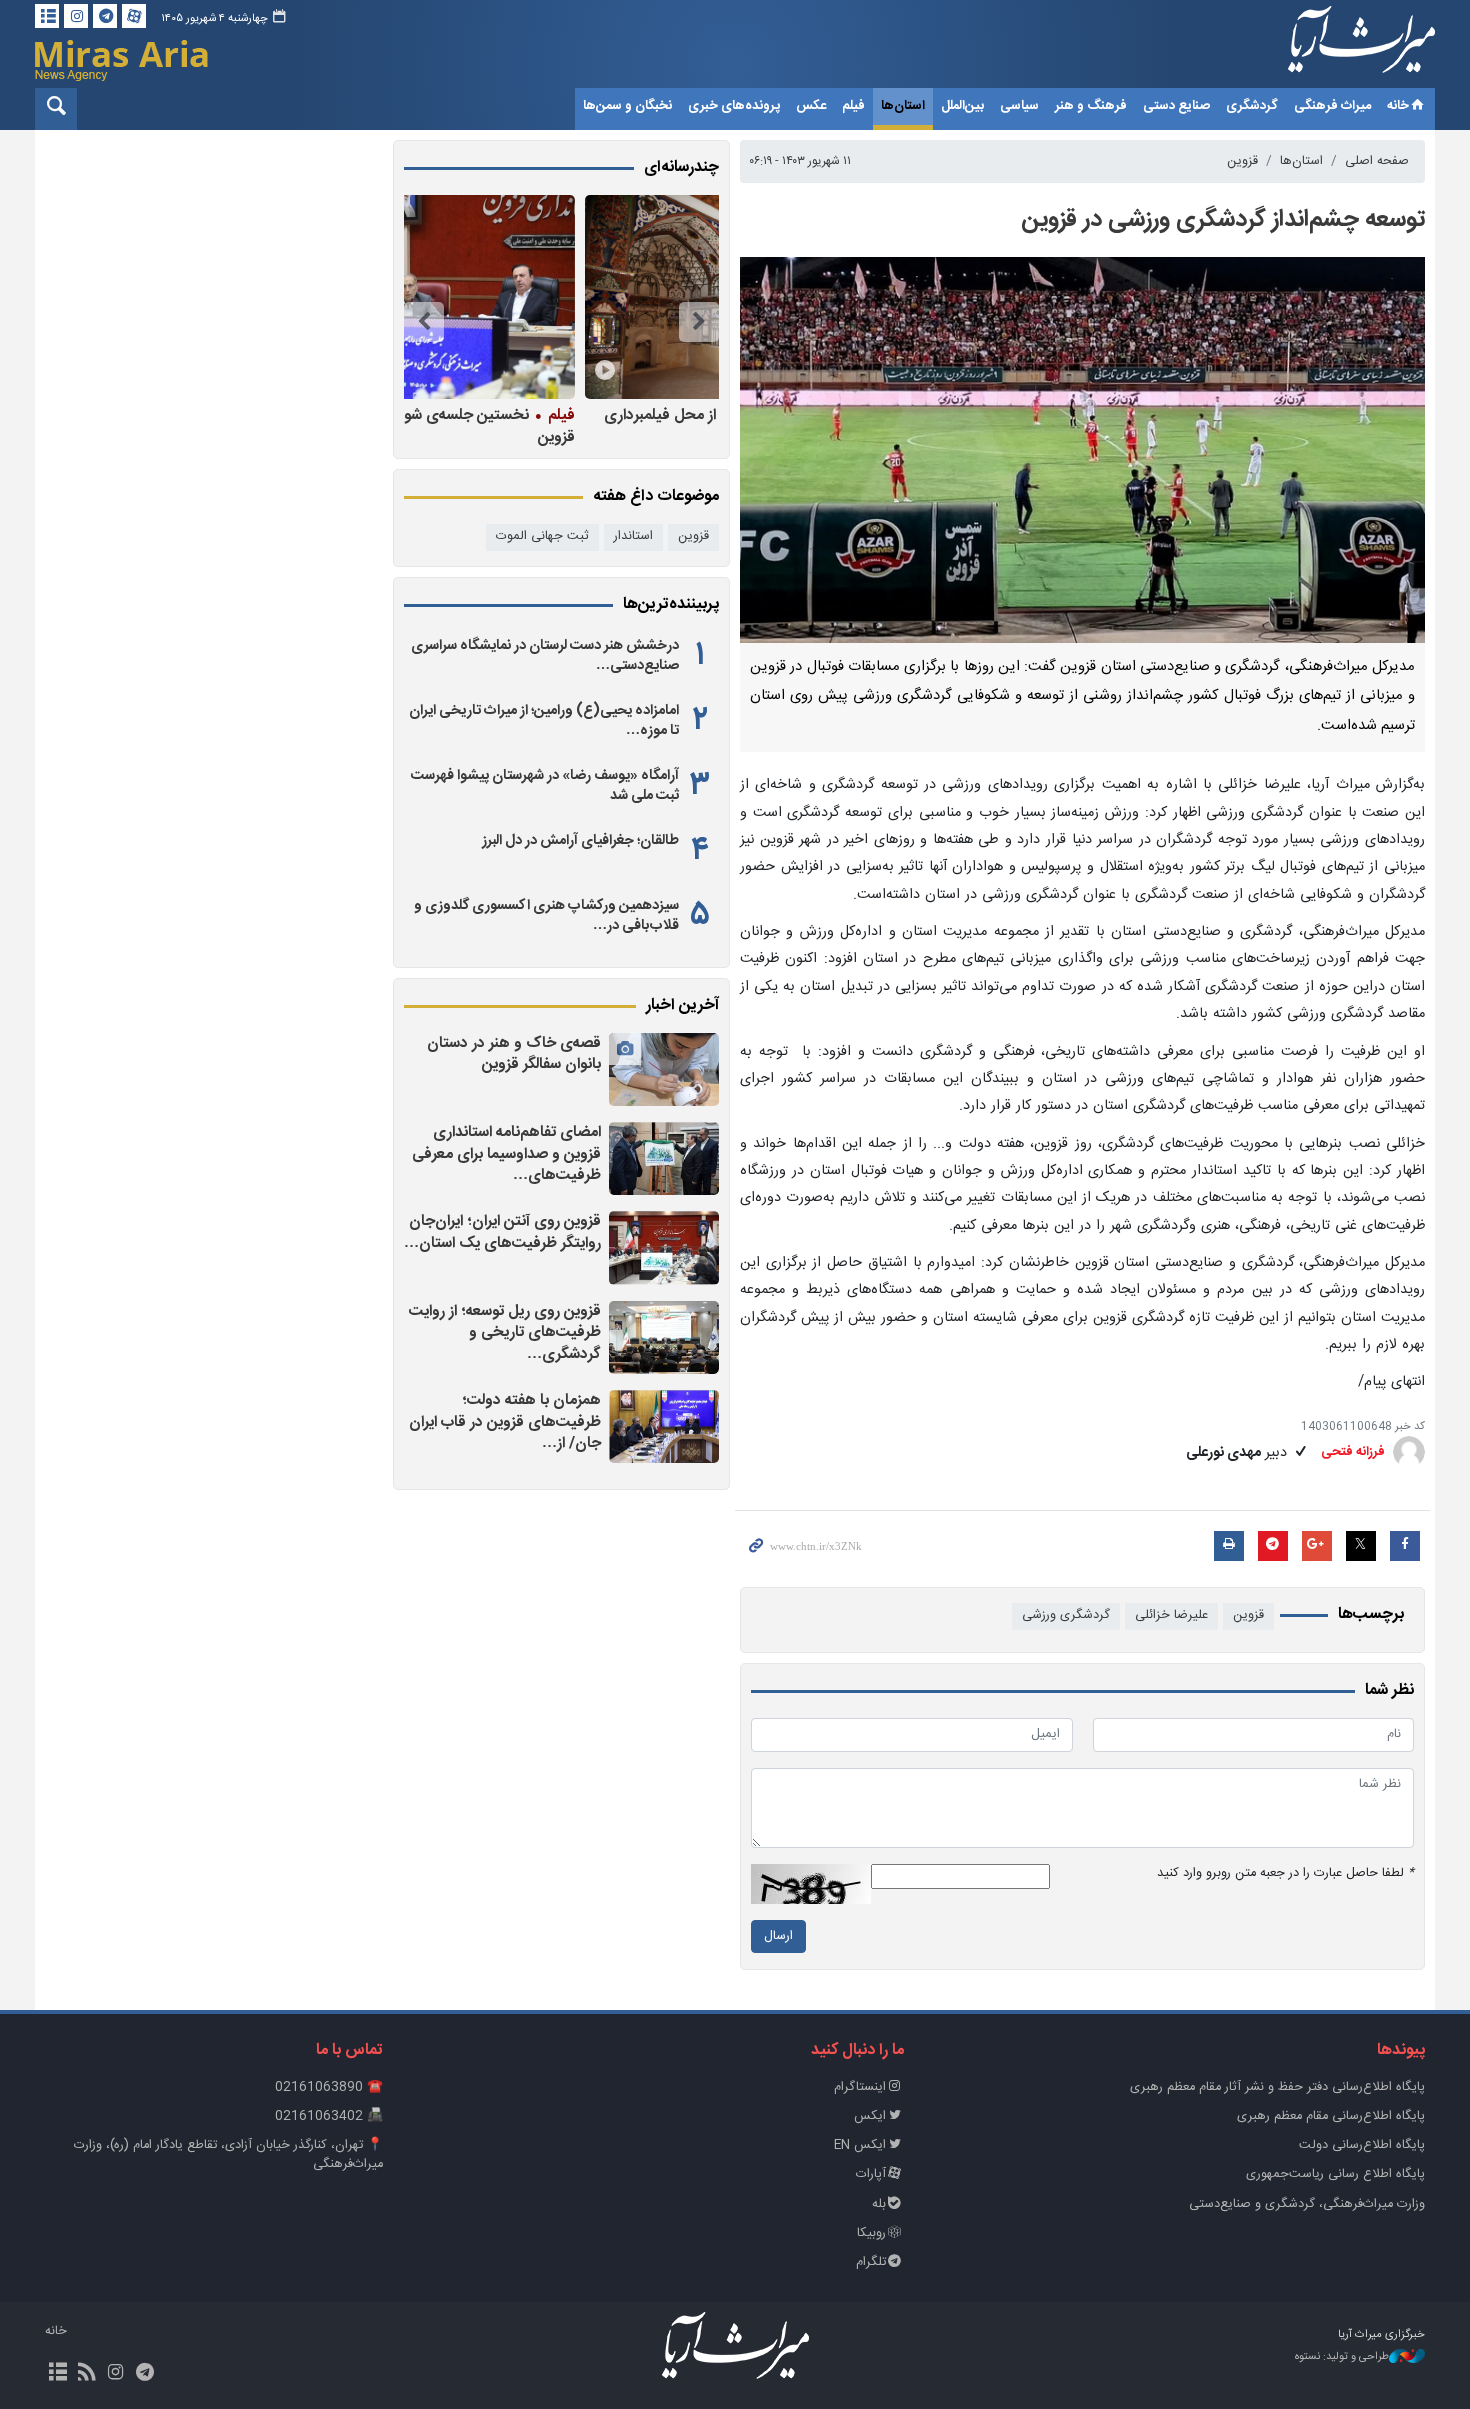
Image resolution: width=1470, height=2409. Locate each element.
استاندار (633, 536)
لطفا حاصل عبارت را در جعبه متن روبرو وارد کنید (1285, 1873)
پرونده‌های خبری (734, 106)
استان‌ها (903, 106)
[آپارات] (134, 16)
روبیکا (871, 2233)
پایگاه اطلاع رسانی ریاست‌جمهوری (1335, 2174)
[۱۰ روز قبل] (556, 297)
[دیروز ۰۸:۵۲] (664, 1069)
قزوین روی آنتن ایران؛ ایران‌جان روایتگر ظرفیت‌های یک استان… (502, 1232)
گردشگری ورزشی (1066, 1615)
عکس (811, 106)
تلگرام (871, 2262)
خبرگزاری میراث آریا (1335, 47)
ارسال (778, 1936)
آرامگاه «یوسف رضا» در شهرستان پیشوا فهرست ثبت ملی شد (545, 786)
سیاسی (1019, 106)
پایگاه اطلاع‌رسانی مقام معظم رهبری (1331, 2116)
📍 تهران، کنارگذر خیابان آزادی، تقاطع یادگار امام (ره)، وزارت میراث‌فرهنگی (228, 2155)
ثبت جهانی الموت (542, 536)
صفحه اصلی (1377, 161)
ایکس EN (860, 2145)
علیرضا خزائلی (1171, 1615)
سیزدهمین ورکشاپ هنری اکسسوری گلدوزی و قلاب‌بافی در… (546, 916)
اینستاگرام (860, 2087)
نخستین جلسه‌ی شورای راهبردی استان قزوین (566, 425)
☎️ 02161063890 (329, 2087)
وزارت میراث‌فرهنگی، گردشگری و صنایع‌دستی (1307, 2204)
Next (424, 322)
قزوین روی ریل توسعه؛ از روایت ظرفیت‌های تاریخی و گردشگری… (505, 1333)
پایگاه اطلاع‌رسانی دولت (1362, 2145)
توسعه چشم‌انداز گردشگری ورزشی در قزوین (1223, 220)
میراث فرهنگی (1332, 106)
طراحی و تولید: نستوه (1342, 2357)
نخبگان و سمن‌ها (627, 106)
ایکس (870, 2116)
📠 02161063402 (329, 2116)
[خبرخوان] (86, 2374)
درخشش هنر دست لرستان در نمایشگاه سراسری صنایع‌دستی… (545, 656)
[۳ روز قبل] (664, 1158)
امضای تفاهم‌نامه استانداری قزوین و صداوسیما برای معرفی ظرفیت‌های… (506, 1154)
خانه (1398, 106)
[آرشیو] (47, 16)
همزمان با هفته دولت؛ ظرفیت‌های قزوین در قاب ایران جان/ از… (505, 1422)
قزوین (1242, 161)
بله (879, 2204)
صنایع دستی (1176, 106)
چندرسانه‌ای (681, 168)
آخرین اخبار (682, 1006)
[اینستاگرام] (76, 16)
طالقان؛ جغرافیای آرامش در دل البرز (580, 841)
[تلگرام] (105, 16)
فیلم (853, 106)
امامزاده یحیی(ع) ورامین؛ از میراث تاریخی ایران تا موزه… (544, 721)
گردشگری (1252, 106)
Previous (699, 322)
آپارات (871, 2174)
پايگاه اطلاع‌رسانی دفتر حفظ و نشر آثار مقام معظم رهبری (1277, 2087)
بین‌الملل (962, 106)
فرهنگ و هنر (1091, 106)
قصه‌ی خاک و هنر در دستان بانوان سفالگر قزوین (514, 1054)
